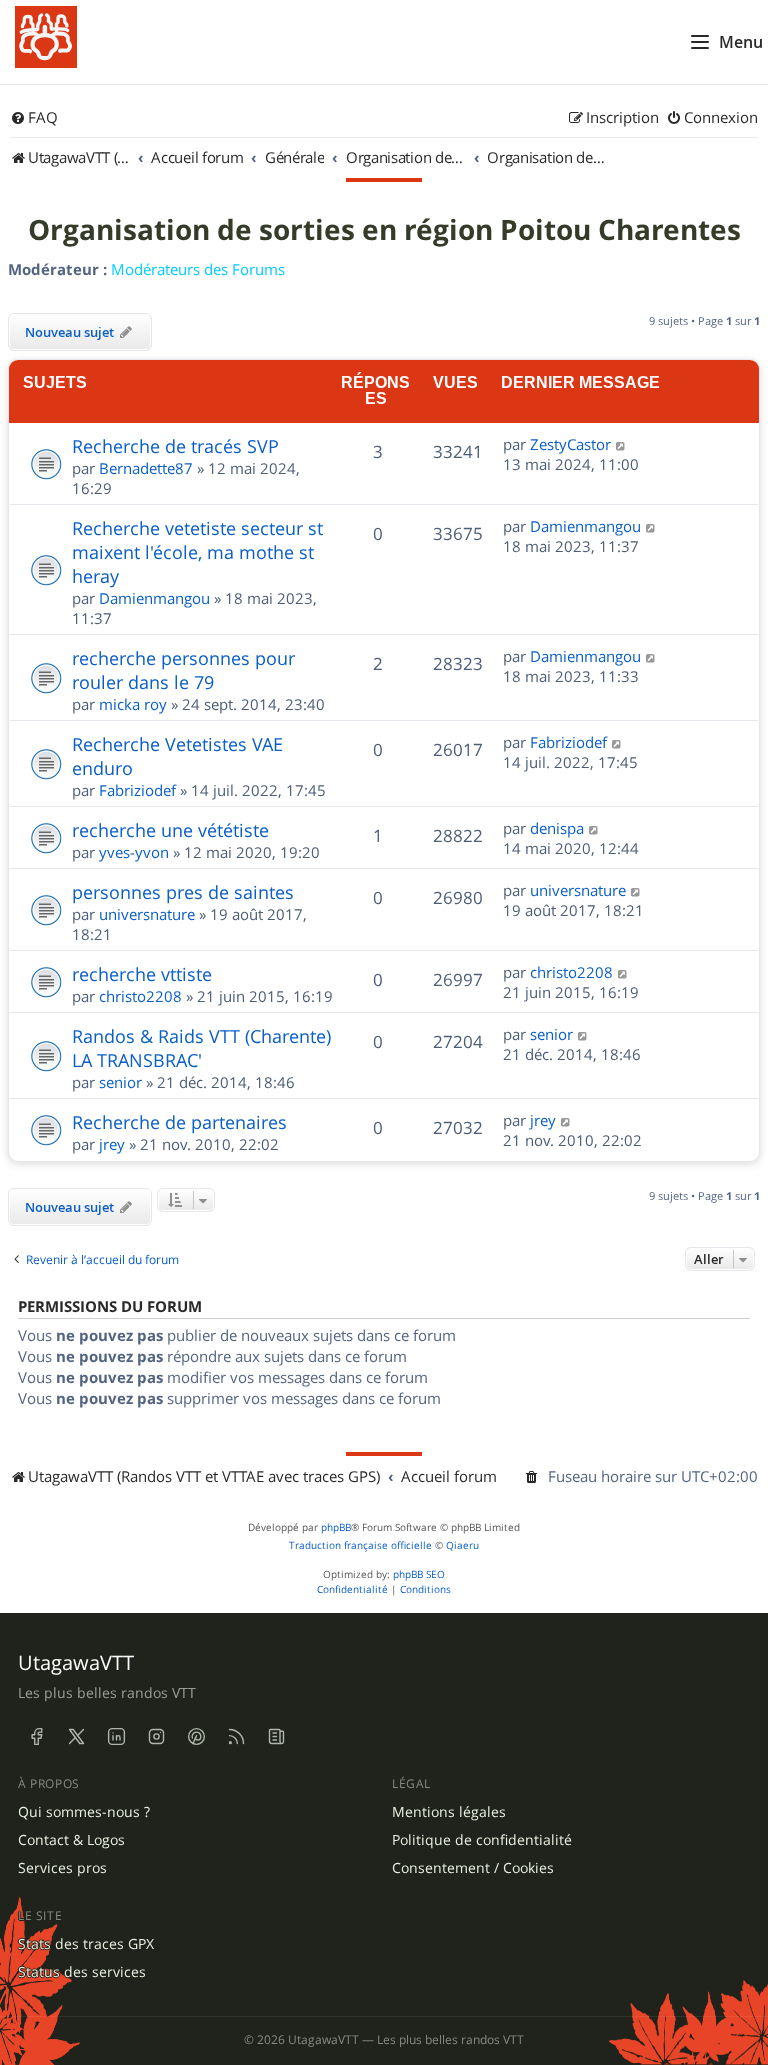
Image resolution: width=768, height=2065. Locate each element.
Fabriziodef (137, 790)
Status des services (82, 1972)
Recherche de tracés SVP (175, 446)
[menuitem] (34, 118)
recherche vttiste (142, 974)
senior (120, 1082)
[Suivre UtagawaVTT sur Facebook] (36, 1737)
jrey (112, 1144)
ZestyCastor (570, 444)
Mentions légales (449, 1812)
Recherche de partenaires (179, 1122)
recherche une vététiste (170, 830)
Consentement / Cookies (473, 1868)
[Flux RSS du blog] (276, 1737)
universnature (147, 914)
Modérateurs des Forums (198, 269)
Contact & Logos (71, 1840)
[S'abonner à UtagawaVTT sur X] (76, 1737)
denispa (557, 828)
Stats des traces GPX (86, 1944)
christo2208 (140, 996)
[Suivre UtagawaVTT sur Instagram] (156, 1737)
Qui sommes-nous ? (84, 1812)
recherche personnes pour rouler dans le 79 (183, 670)
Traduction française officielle (360, 1545)
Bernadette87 (146, 468)
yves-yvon (134, 852)
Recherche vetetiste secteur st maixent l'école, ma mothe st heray (197, 552)
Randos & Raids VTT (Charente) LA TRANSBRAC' (201, 1048)
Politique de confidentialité (482, 1840)
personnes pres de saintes (183, 892)
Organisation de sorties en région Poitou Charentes (384, 230)
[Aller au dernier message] (621, 444)
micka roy (133, 704)
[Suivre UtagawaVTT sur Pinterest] (196, 1737)
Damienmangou (154, 598)
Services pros (62, 1868)
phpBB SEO (419, 1574)
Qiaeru (462, 1545)
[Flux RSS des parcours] (236, 1737)
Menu (741, 42)
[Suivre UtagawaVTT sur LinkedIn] (116, 1737)
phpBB (336, 1527)
